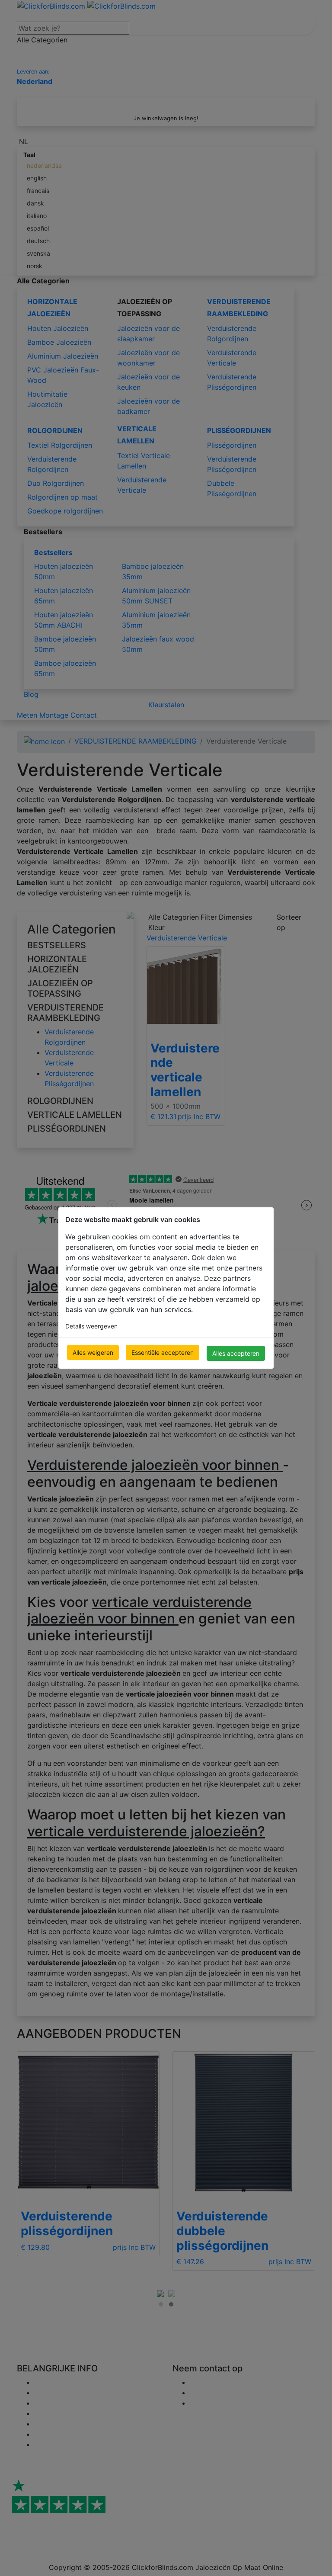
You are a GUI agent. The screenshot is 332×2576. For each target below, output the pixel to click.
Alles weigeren (93, 1352)
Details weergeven (91, 1326)
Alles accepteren (236, 1353)
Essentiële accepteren (163, 1352)
